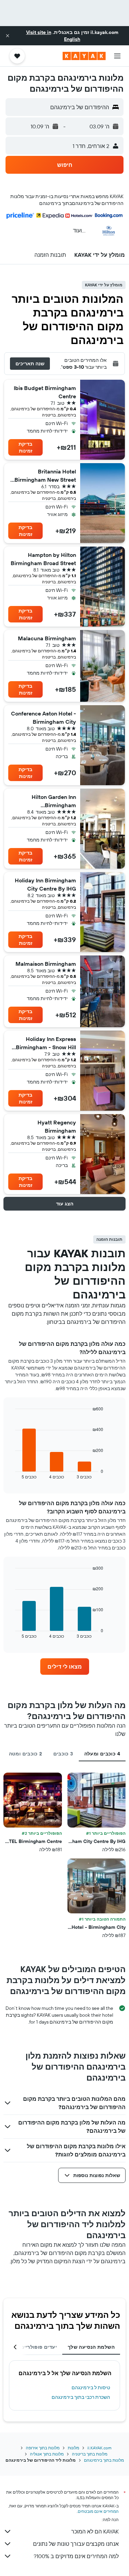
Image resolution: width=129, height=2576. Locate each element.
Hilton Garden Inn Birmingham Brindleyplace (54, 801)
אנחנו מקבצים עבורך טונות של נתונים (76, 2544)
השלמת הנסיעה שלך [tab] (91, 2347)
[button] (8, 36)
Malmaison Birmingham (46, 964)
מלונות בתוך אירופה (43, 2448)
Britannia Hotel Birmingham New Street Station (45, 476)
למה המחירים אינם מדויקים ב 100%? (76, 2556)
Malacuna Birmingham (47, 638)
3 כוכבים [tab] (63, 1754)
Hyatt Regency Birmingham (57, 1126)
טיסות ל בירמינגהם (91, 2388)
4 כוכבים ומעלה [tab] (102, 1754)
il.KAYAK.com (99, 2448)
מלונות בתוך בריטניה (90, 2454)
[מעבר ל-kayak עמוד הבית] (84, 56)
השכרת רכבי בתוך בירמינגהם (81, 2397)
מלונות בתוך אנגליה (47, 2454)
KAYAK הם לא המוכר (95, 2531)
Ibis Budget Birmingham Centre (45, 392)
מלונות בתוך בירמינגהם (104, 2460)
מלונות (73, 2448)
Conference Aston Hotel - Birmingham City (44, 718)
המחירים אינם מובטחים (98, 2511)
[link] (65, 1667)
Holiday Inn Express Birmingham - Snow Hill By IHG (46, 1043)
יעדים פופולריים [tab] (39, 2347)
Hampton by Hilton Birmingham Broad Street (43, 559)
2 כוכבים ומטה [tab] (26, 1754)
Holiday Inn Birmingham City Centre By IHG (45, 884)
